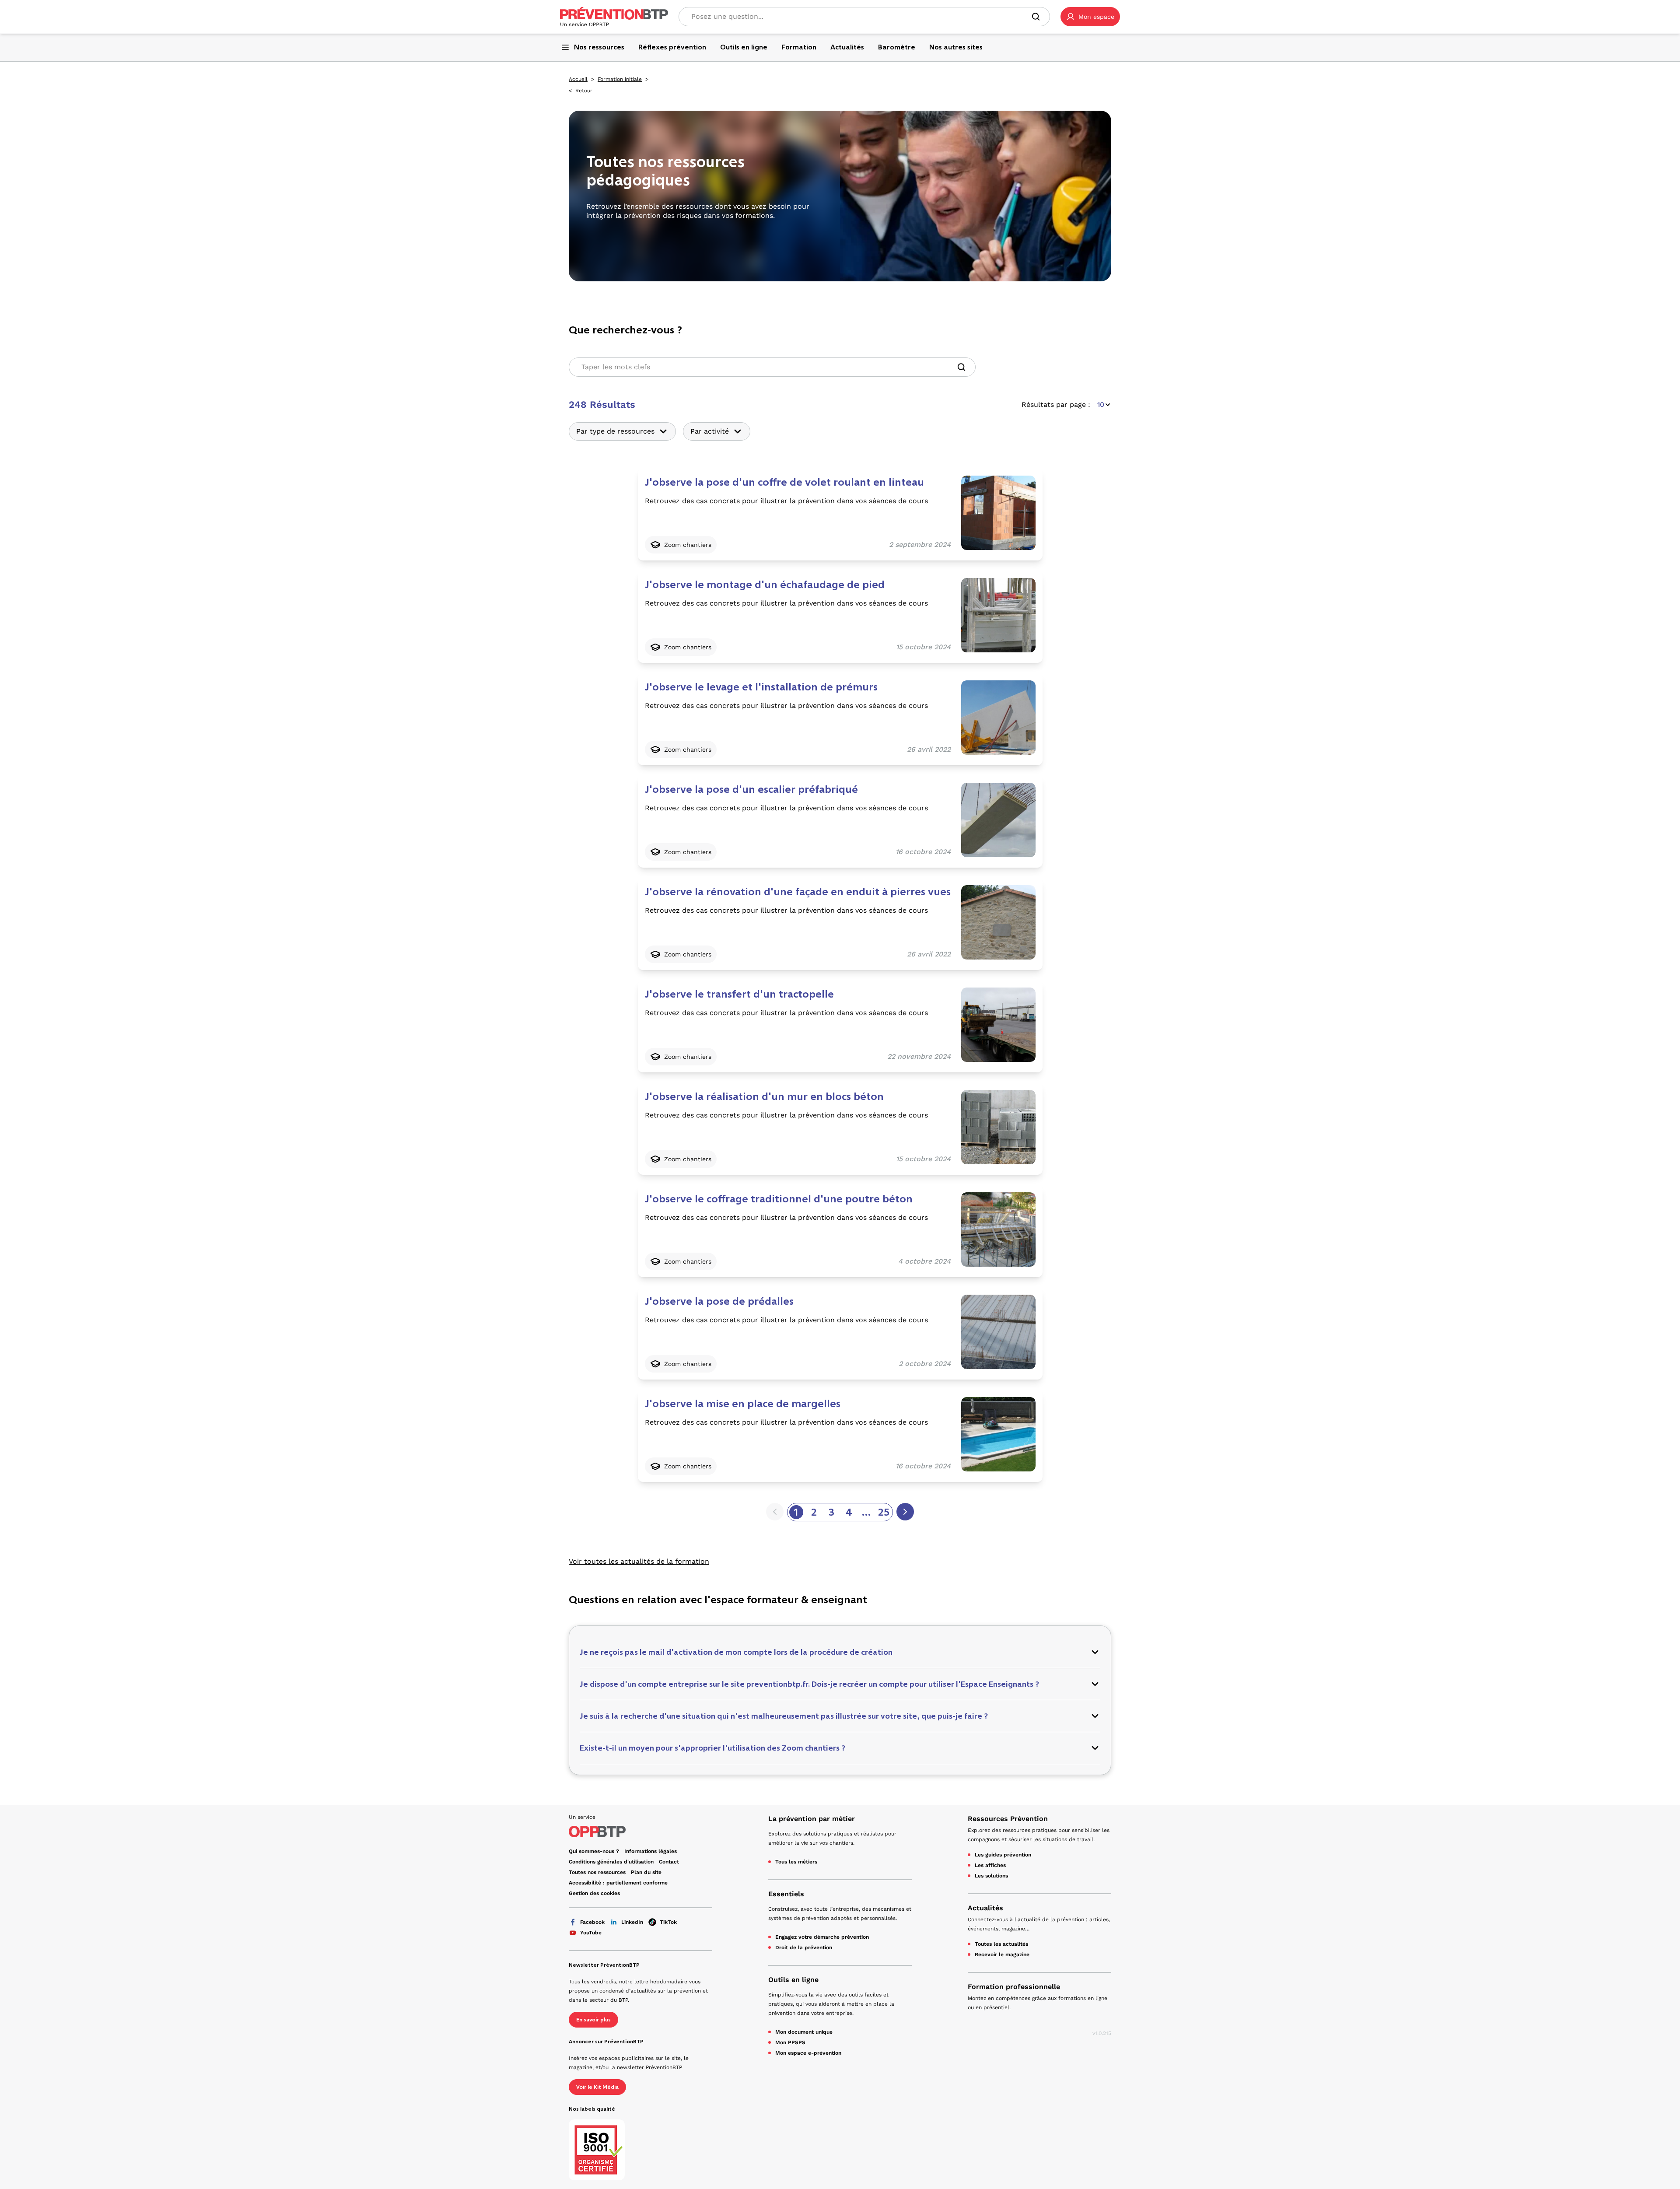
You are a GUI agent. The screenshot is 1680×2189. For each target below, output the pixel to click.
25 (884, 1512)
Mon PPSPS (790, 2042)
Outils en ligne (793, 1980)
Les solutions (991, 1876)
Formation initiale (620, 79)
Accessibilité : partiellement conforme (618, 1883)
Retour (584, 91)
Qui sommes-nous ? (594, 1851)
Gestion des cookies (594, 1893)
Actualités (985, 1908)
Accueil (578, 79)
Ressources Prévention (1008, 1819)
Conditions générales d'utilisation (611, 1862)
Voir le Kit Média (597, 2087)
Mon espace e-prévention (808, 2053)
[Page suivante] (905, 1512)
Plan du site (646, 1872)
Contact (669, 1862)
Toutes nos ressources (597, 1872)
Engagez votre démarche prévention (822, 1937)
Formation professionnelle (1014, 1987)
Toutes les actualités (1001, 1944)
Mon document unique (804, 2032)
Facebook (592, 1922)
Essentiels (786, 1894)
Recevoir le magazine (1002, 1954)
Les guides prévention (1003, 1855)
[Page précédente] (775, 1512)
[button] (1090, 17)
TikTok (668, 1922)
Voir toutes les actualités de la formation (639, 1561)
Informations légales (651, 1851)
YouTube (591, 1933)
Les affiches (990, 1865)
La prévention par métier (812, 1819)
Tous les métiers (796, 1862)
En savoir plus (593, 2020)
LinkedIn (632, 1922)
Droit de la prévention (804, 1947)
